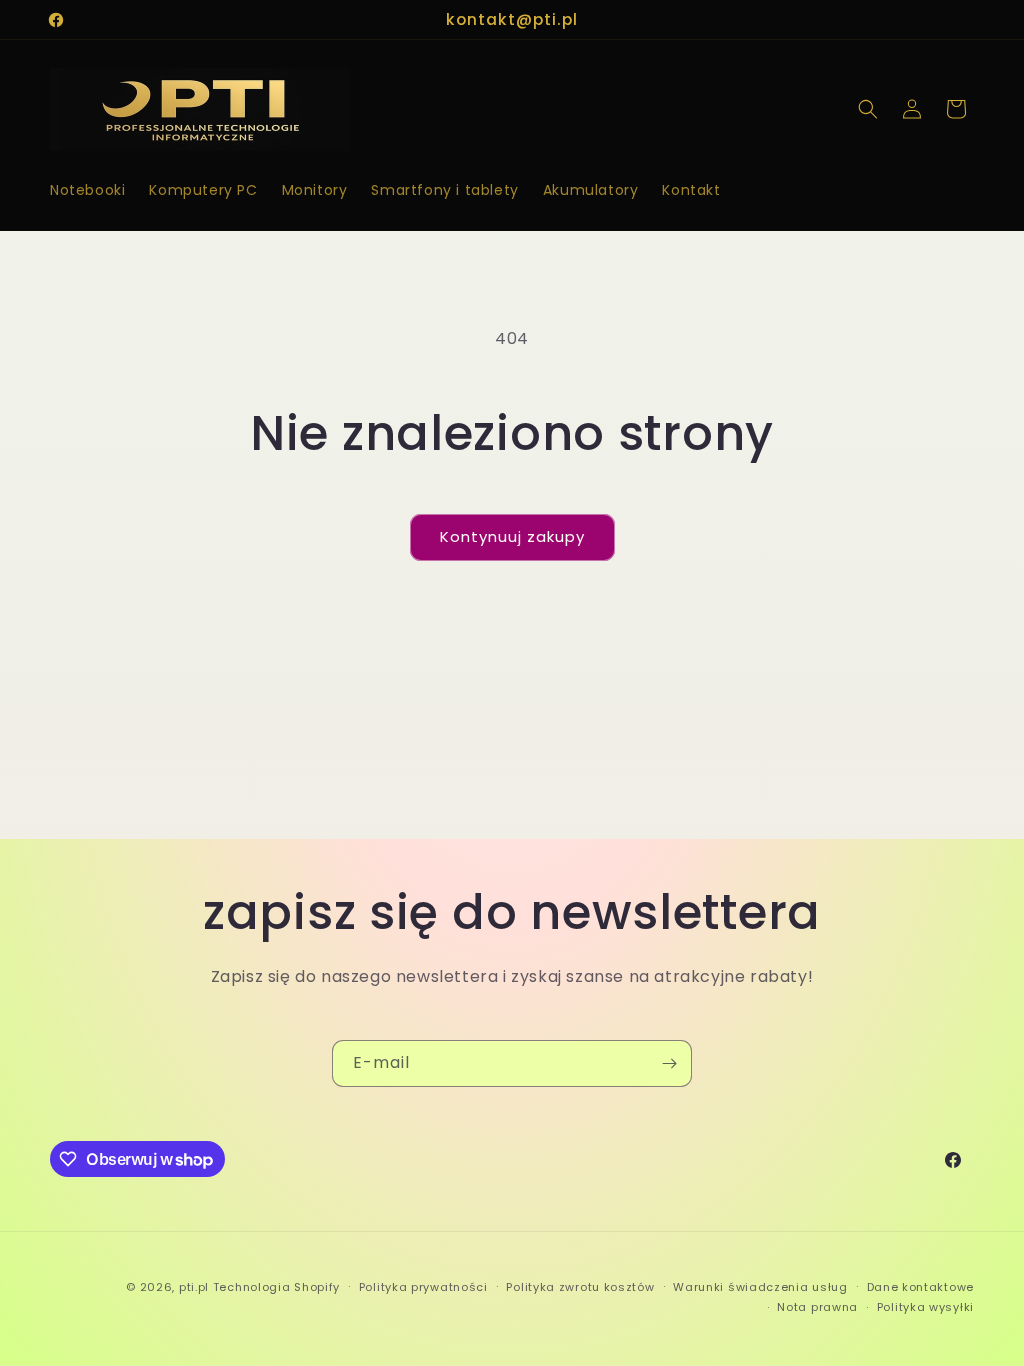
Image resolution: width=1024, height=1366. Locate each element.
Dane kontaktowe (921, 1287)
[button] (868, 109)
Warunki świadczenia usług (760, 1287)
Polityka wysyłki (925, 1307)
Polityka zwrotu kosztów (580, 1287)
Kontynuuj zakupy (512, 536)
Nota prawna (817, 1307)
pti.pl (194, 1287)
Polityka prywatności (423, 1287)
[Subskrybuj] (669, 1063)
